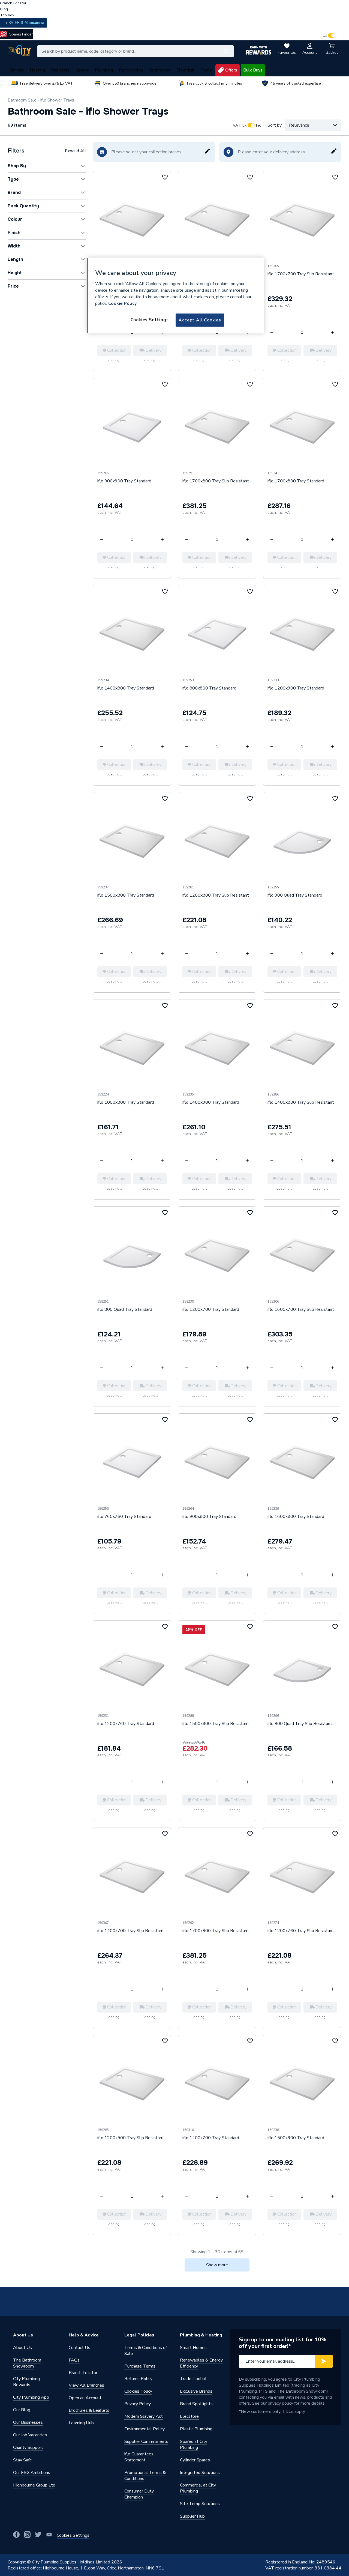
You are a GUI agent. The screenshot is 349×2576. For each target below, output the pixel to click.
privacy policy (280, 2403)
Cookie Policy (122, 303)
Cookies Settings (150, 320)
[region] (176, 295)
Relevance (299, 125)
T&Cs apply (294, 2411)
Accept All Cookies (200, 320)
